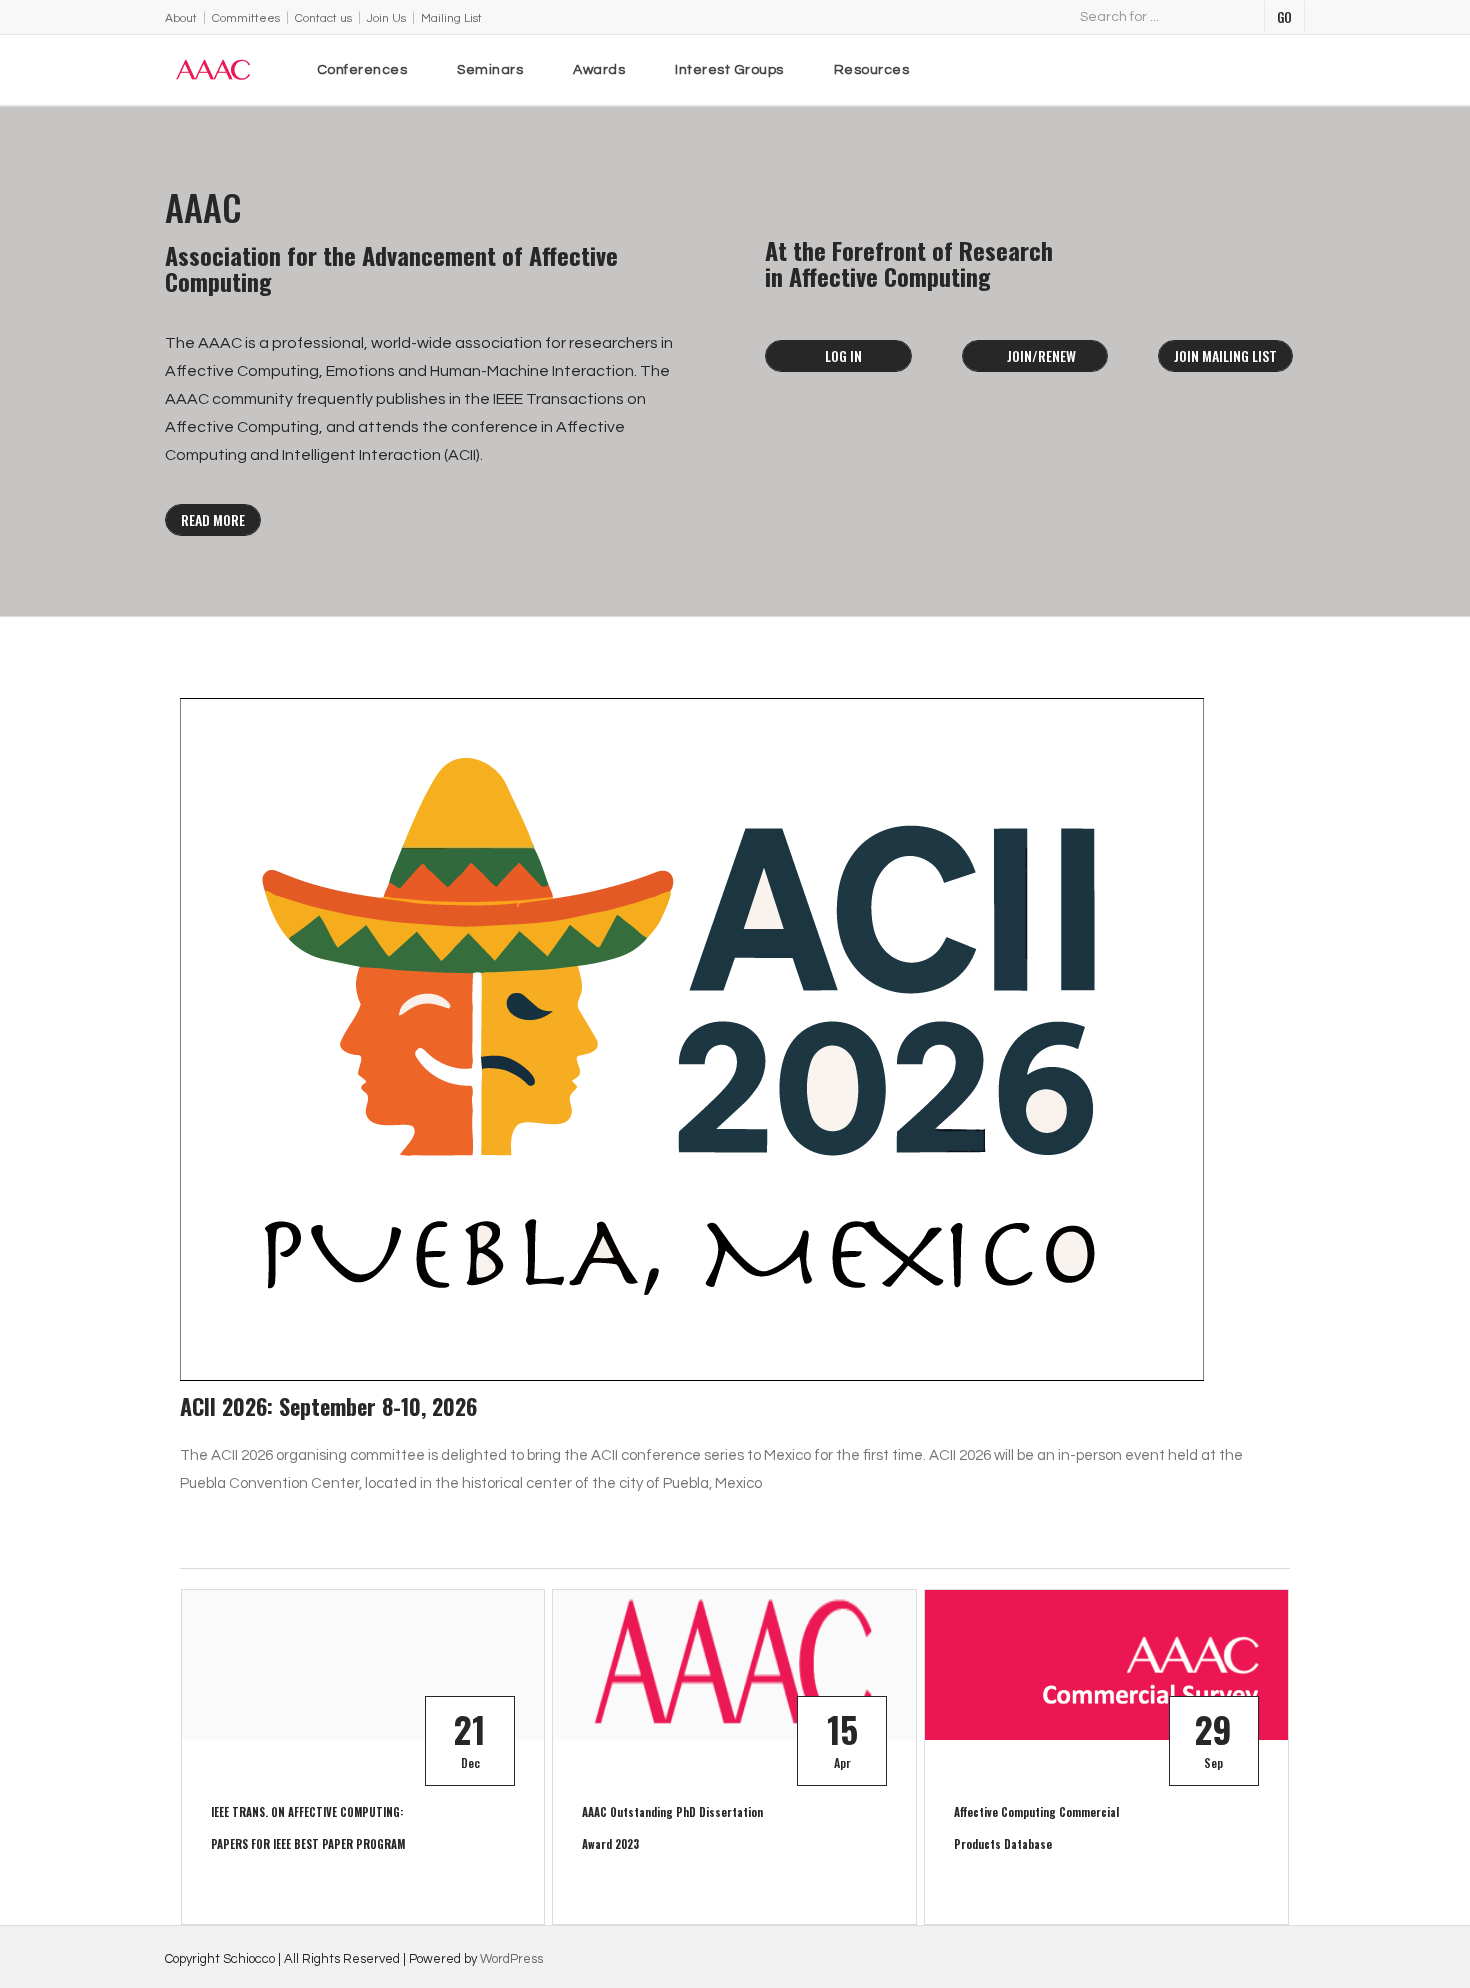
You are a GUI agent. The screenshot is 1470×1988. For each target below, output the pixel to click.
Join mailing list (1225, 355)
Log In (843, 355)
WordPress (511, 1959)
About (181, 18)
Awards (599, 70)
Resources (872, 70)
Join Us (386, 18)
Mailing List (451, 18)
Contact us (323, 18)
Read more (213, 519)
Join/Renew (1040, 355)
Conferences (362, 70)
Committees (246, 18)
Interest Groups (729, 70)
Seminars (490, 70)
